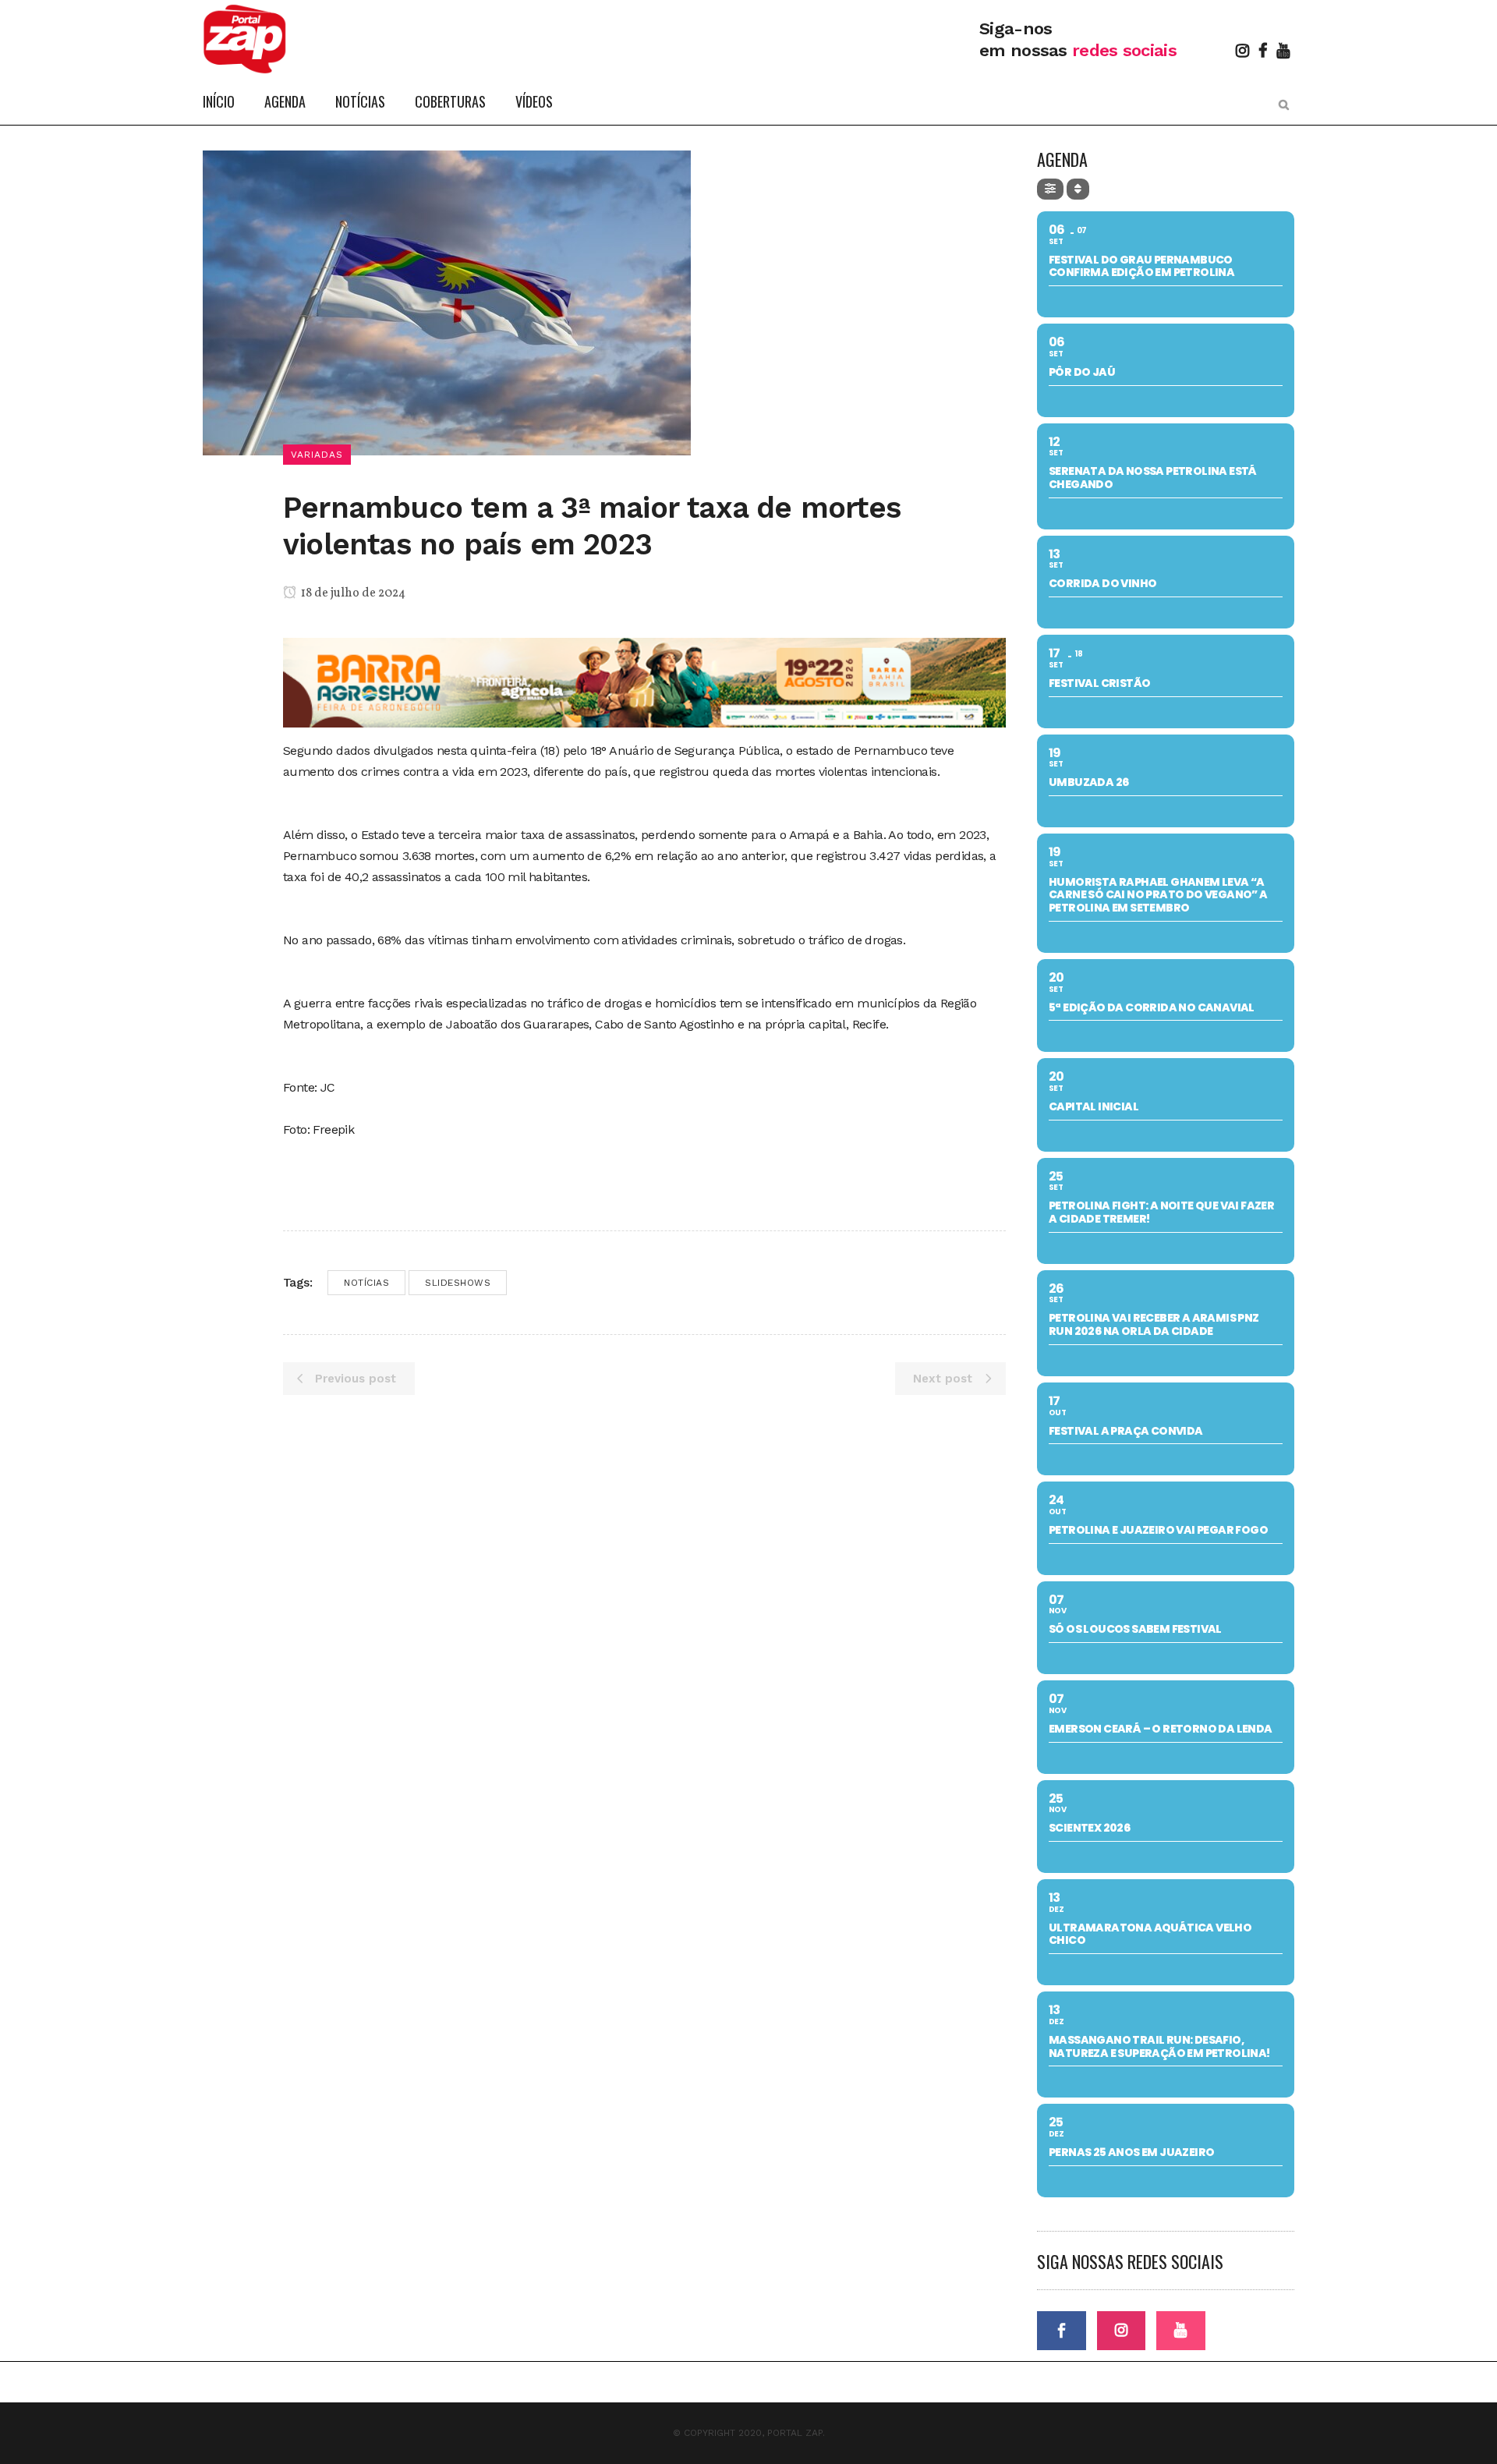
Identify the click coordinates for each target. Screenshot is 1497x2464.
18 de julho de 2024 (352, 593)
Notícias (366, 1283)
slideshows (458, 1283)
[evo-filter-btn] (1050, 189)
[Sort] (1078, 189)
